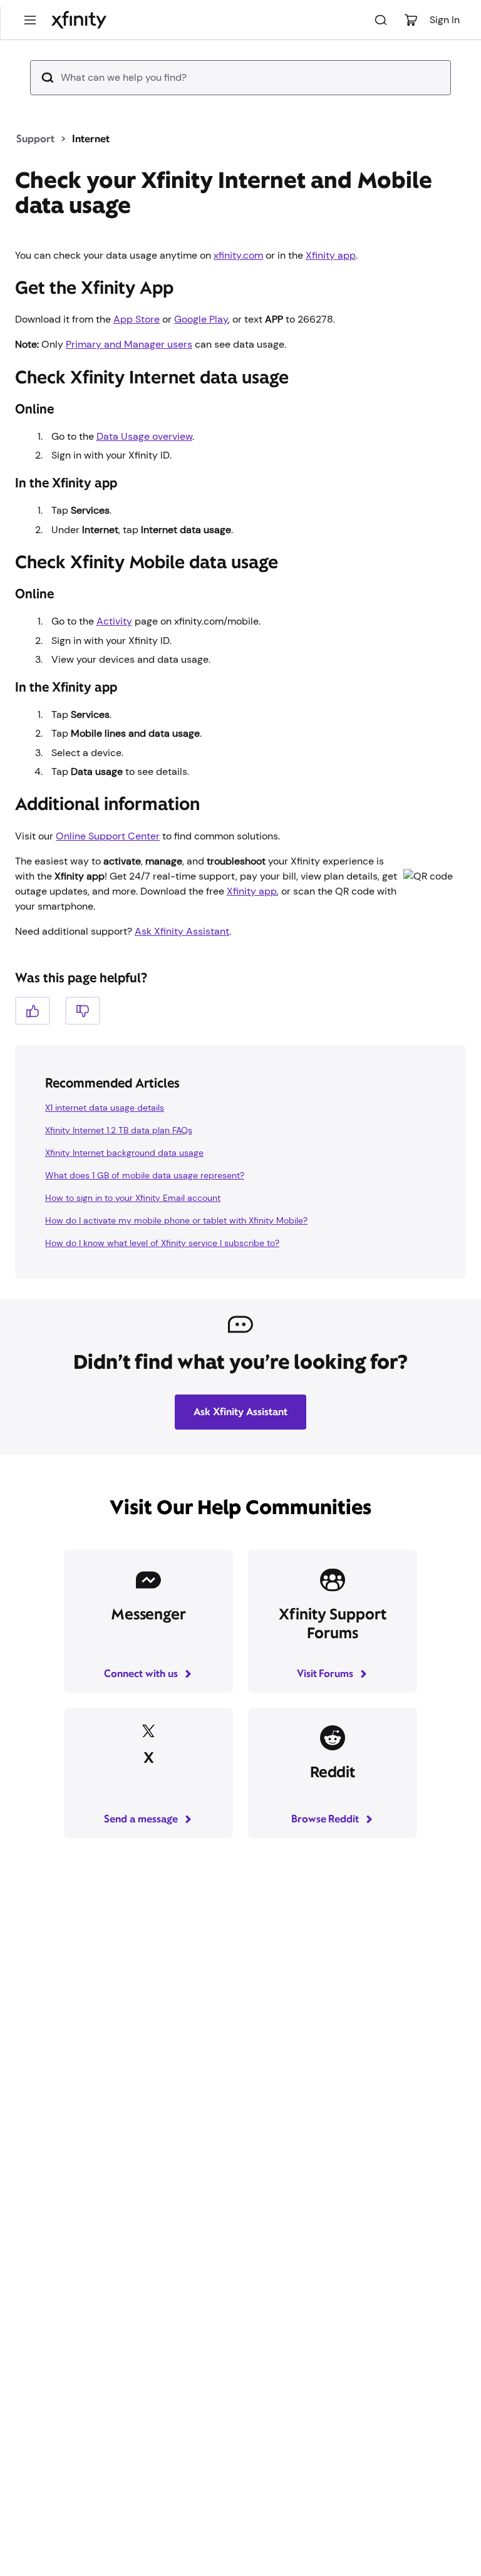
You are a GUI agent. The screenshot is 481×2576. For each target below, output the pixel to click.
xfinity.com (238, 255)
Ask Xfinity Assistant (182, 931)
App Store (137, 319)
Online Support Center (108, 836)
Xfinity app (331, 255)
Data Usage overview (144, 436)
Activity (114, 621)
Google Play (201, 319)
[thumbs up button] (33, 1011)
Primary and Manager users (129, 344)
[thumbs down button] (83, 1011)
